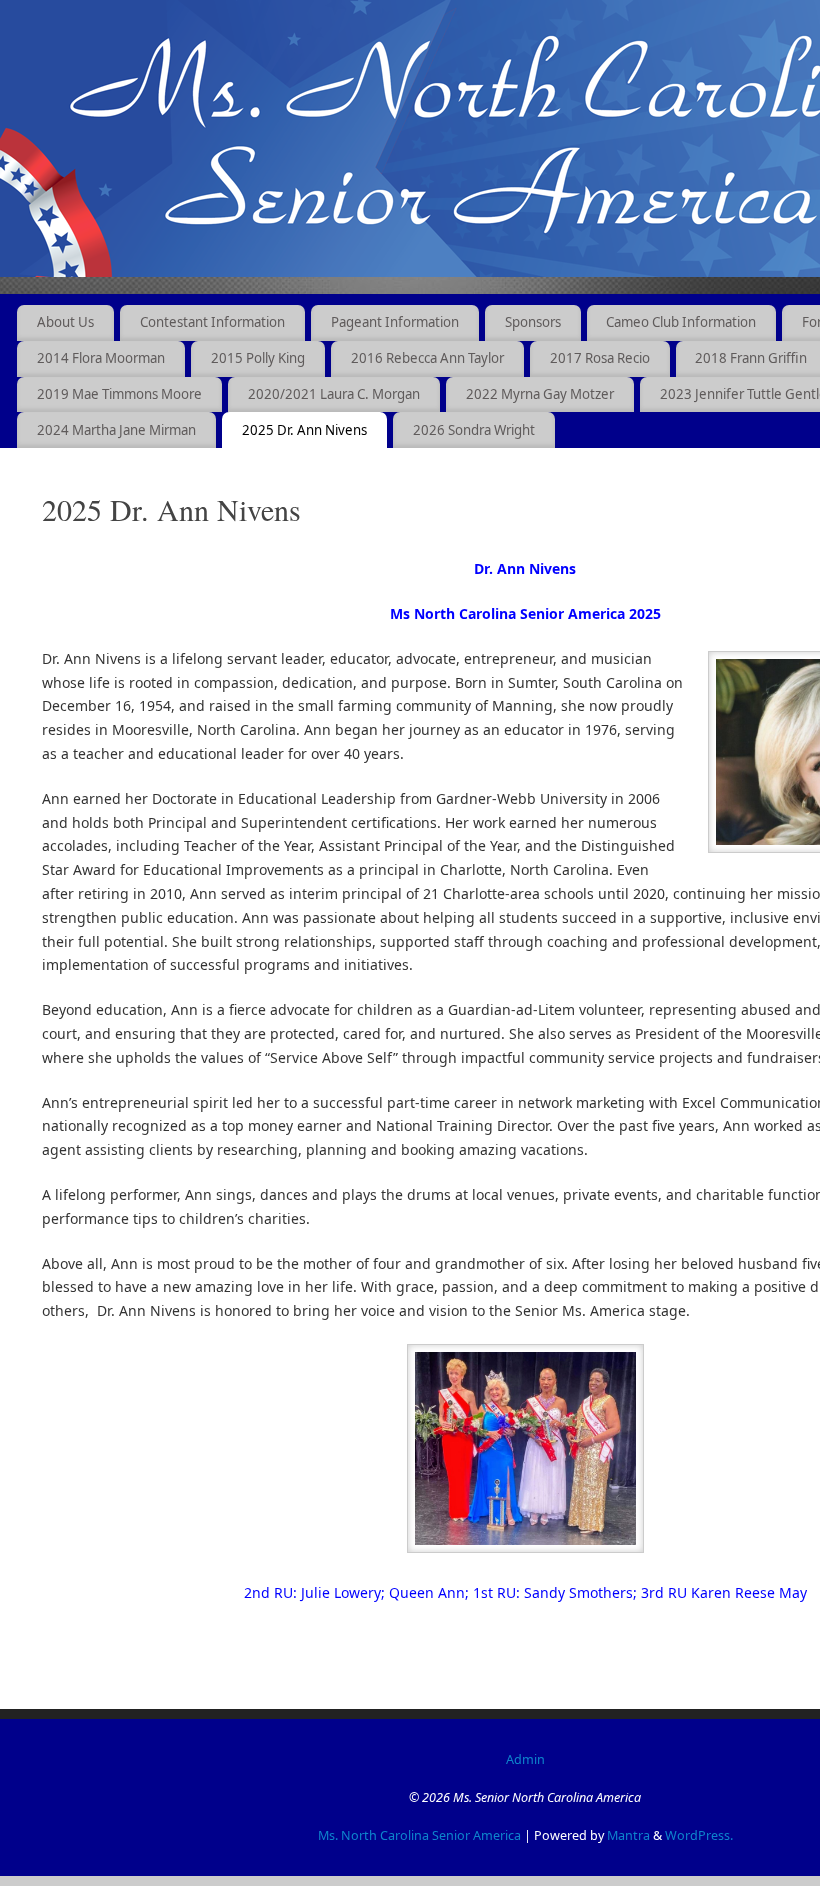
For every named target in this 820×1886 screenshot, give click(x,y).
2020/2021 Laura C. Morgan (334, 394)
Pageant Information (395, 322)
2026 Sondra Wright (474, 430)
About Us (65, 322)
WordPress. (699, 1835)
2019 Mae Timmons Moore (119, 394)
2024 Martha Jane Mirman (116, 430)
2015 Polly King (258, 358)
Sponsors (533, 322)
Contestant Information (212, 322)
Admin (525, 1759)
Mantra (628, 1835)
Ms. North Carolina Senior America (419, 1835)
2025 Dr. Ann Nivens (304, 430)
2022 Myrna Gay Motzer (540, 394)
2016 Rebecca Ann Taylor (427, 358)
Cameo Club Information (681, 322)
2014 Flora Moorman (101, 358)
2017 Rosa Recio (600, 358)
